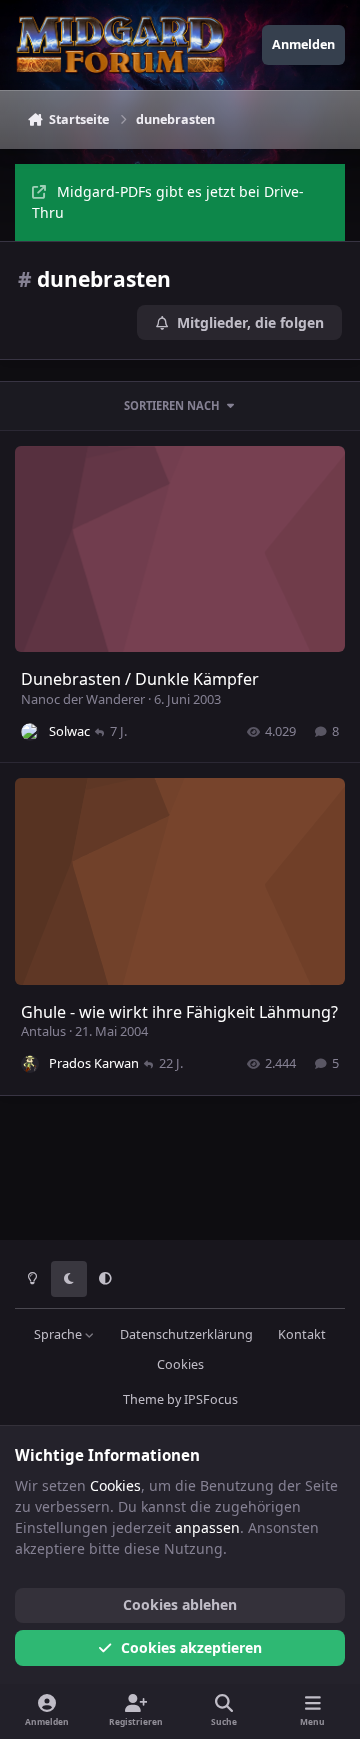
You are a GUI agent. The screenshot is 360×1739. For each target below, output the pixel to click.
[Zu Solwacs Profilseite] (30, 732)
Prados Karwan (94, 1063)
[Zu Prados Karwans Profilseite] (30, 1064)
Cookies (180, 1364)
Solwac (69, 731)
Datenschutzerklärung (186, 1334)
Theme (143, 1399)
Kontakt (302, 1334)
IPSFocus (211, 1399)
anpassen (207, 1527)
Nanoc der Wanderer (83, 699)
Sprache (59, 1334)
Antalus (43, 1031)
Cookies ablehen (180, 1604)
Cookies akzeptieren (191, 1647)
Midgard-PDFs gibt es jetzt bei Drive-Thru (168, 202)
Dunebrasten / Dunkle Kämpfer (140, 679)
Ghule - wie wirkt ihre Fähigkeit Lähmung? (179, 1012)
